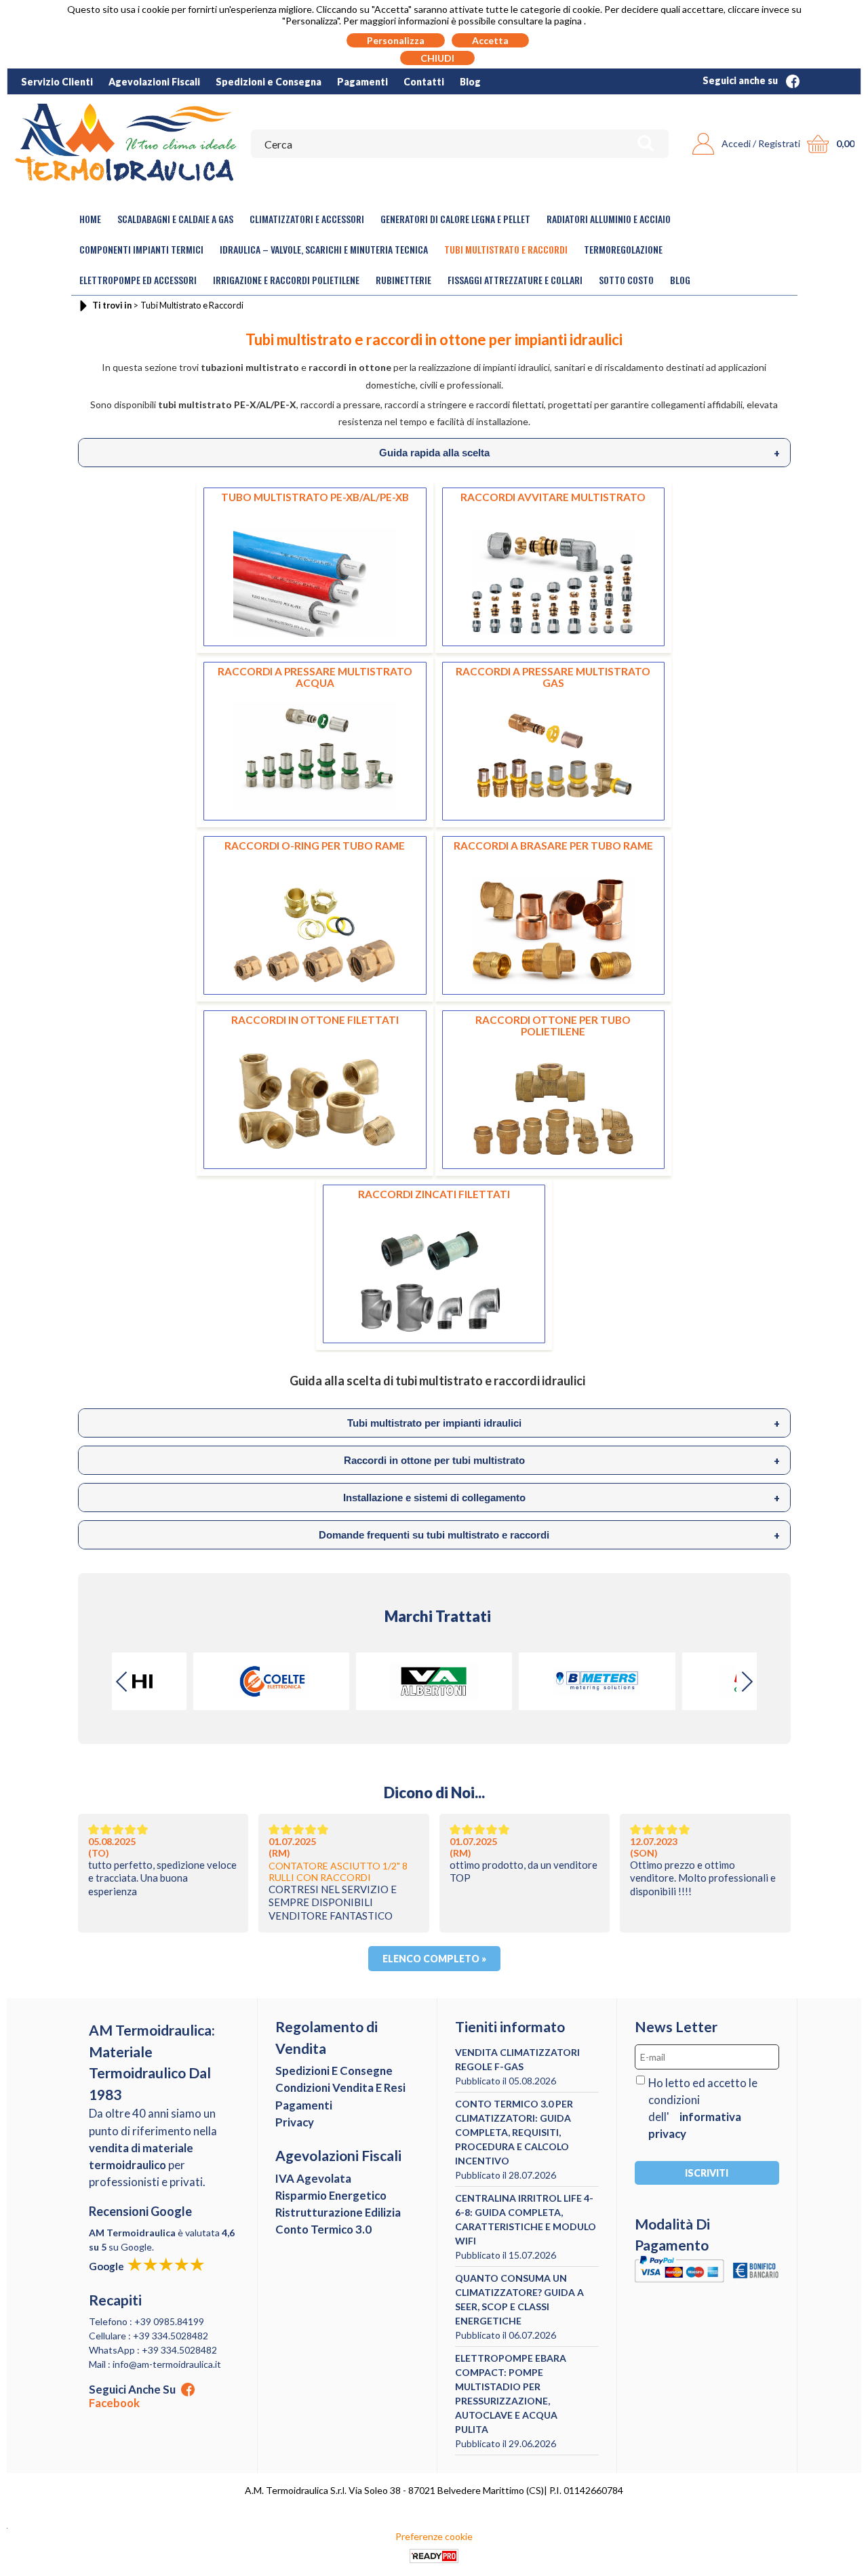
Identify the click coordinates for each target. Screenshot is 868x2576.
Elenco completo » (434, 1959)
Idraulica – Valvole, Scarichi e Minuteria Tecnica (324, 249)
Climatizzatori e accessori (307, 219)
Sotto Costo (626, 280)
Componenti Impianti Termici (141, 249)
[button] (747, 1682)
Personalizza (396, 40)
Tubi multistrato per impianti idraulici (564, 1423)
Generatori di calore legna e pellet (455, 219)
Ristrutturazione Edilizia (338, 2212)
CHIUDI (437, 58)
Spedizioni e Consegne (334, 2070)
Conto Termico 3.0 (323, 2229)
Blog (470, 82)
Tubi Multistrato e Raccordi (506, 249)
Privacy (295, 2122)
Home (90, 219)
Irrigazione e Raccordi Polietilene (286, 280)
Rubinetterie (403, 280)
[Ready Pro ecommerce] (434, 2556)
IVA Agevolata (313, 2178)
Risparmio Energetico (331, 2195)
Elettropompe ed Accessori (138, 280)
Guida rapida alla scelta (579, 453)
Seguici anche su (741, 80)
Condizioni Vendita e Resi (340, 2087)
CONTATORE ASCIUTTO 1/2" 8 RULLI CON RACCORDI (338, 1871)
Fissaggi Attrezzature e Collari (515, 280)
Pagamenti (362, 82)
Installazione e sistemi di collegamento (561, 1498)
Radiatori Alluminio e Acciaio (609, 219)
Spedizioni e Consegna (269, 82)
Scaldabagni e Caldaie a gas (175, 219)
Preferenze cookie (434, 2536)
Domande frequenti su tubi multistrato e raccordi (549, 1535)
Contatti (424, 82)
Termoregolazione (623, 249)
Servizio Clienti (57, 82)
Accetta (490, 40)
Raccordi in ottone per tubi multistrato (562, 1461)
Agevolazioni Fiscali (154, 82)
